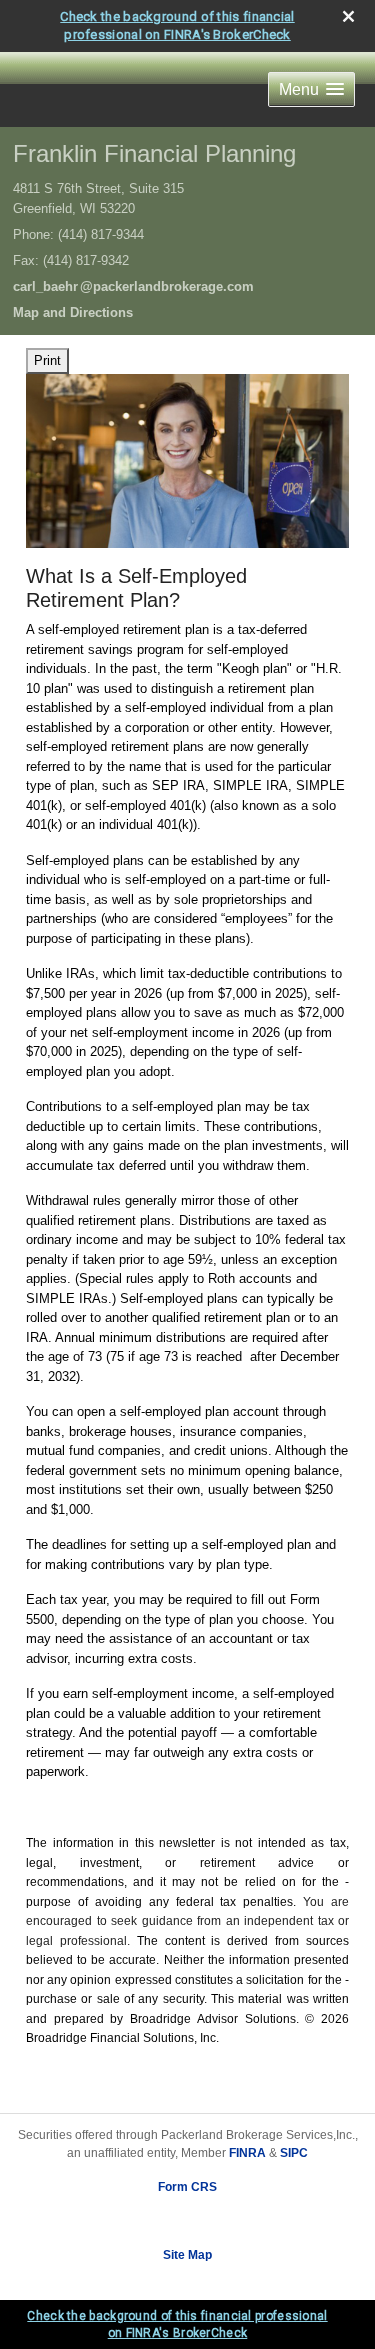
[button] (311, 89)
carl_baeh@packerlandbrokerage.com (133, 286)
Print (47, 360)
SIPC (294, 2153)
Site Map (187, 2255)
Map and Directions (73, 312)
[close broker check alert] (348, 16)
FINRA (247, 2153)
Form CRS (187, 2187)
